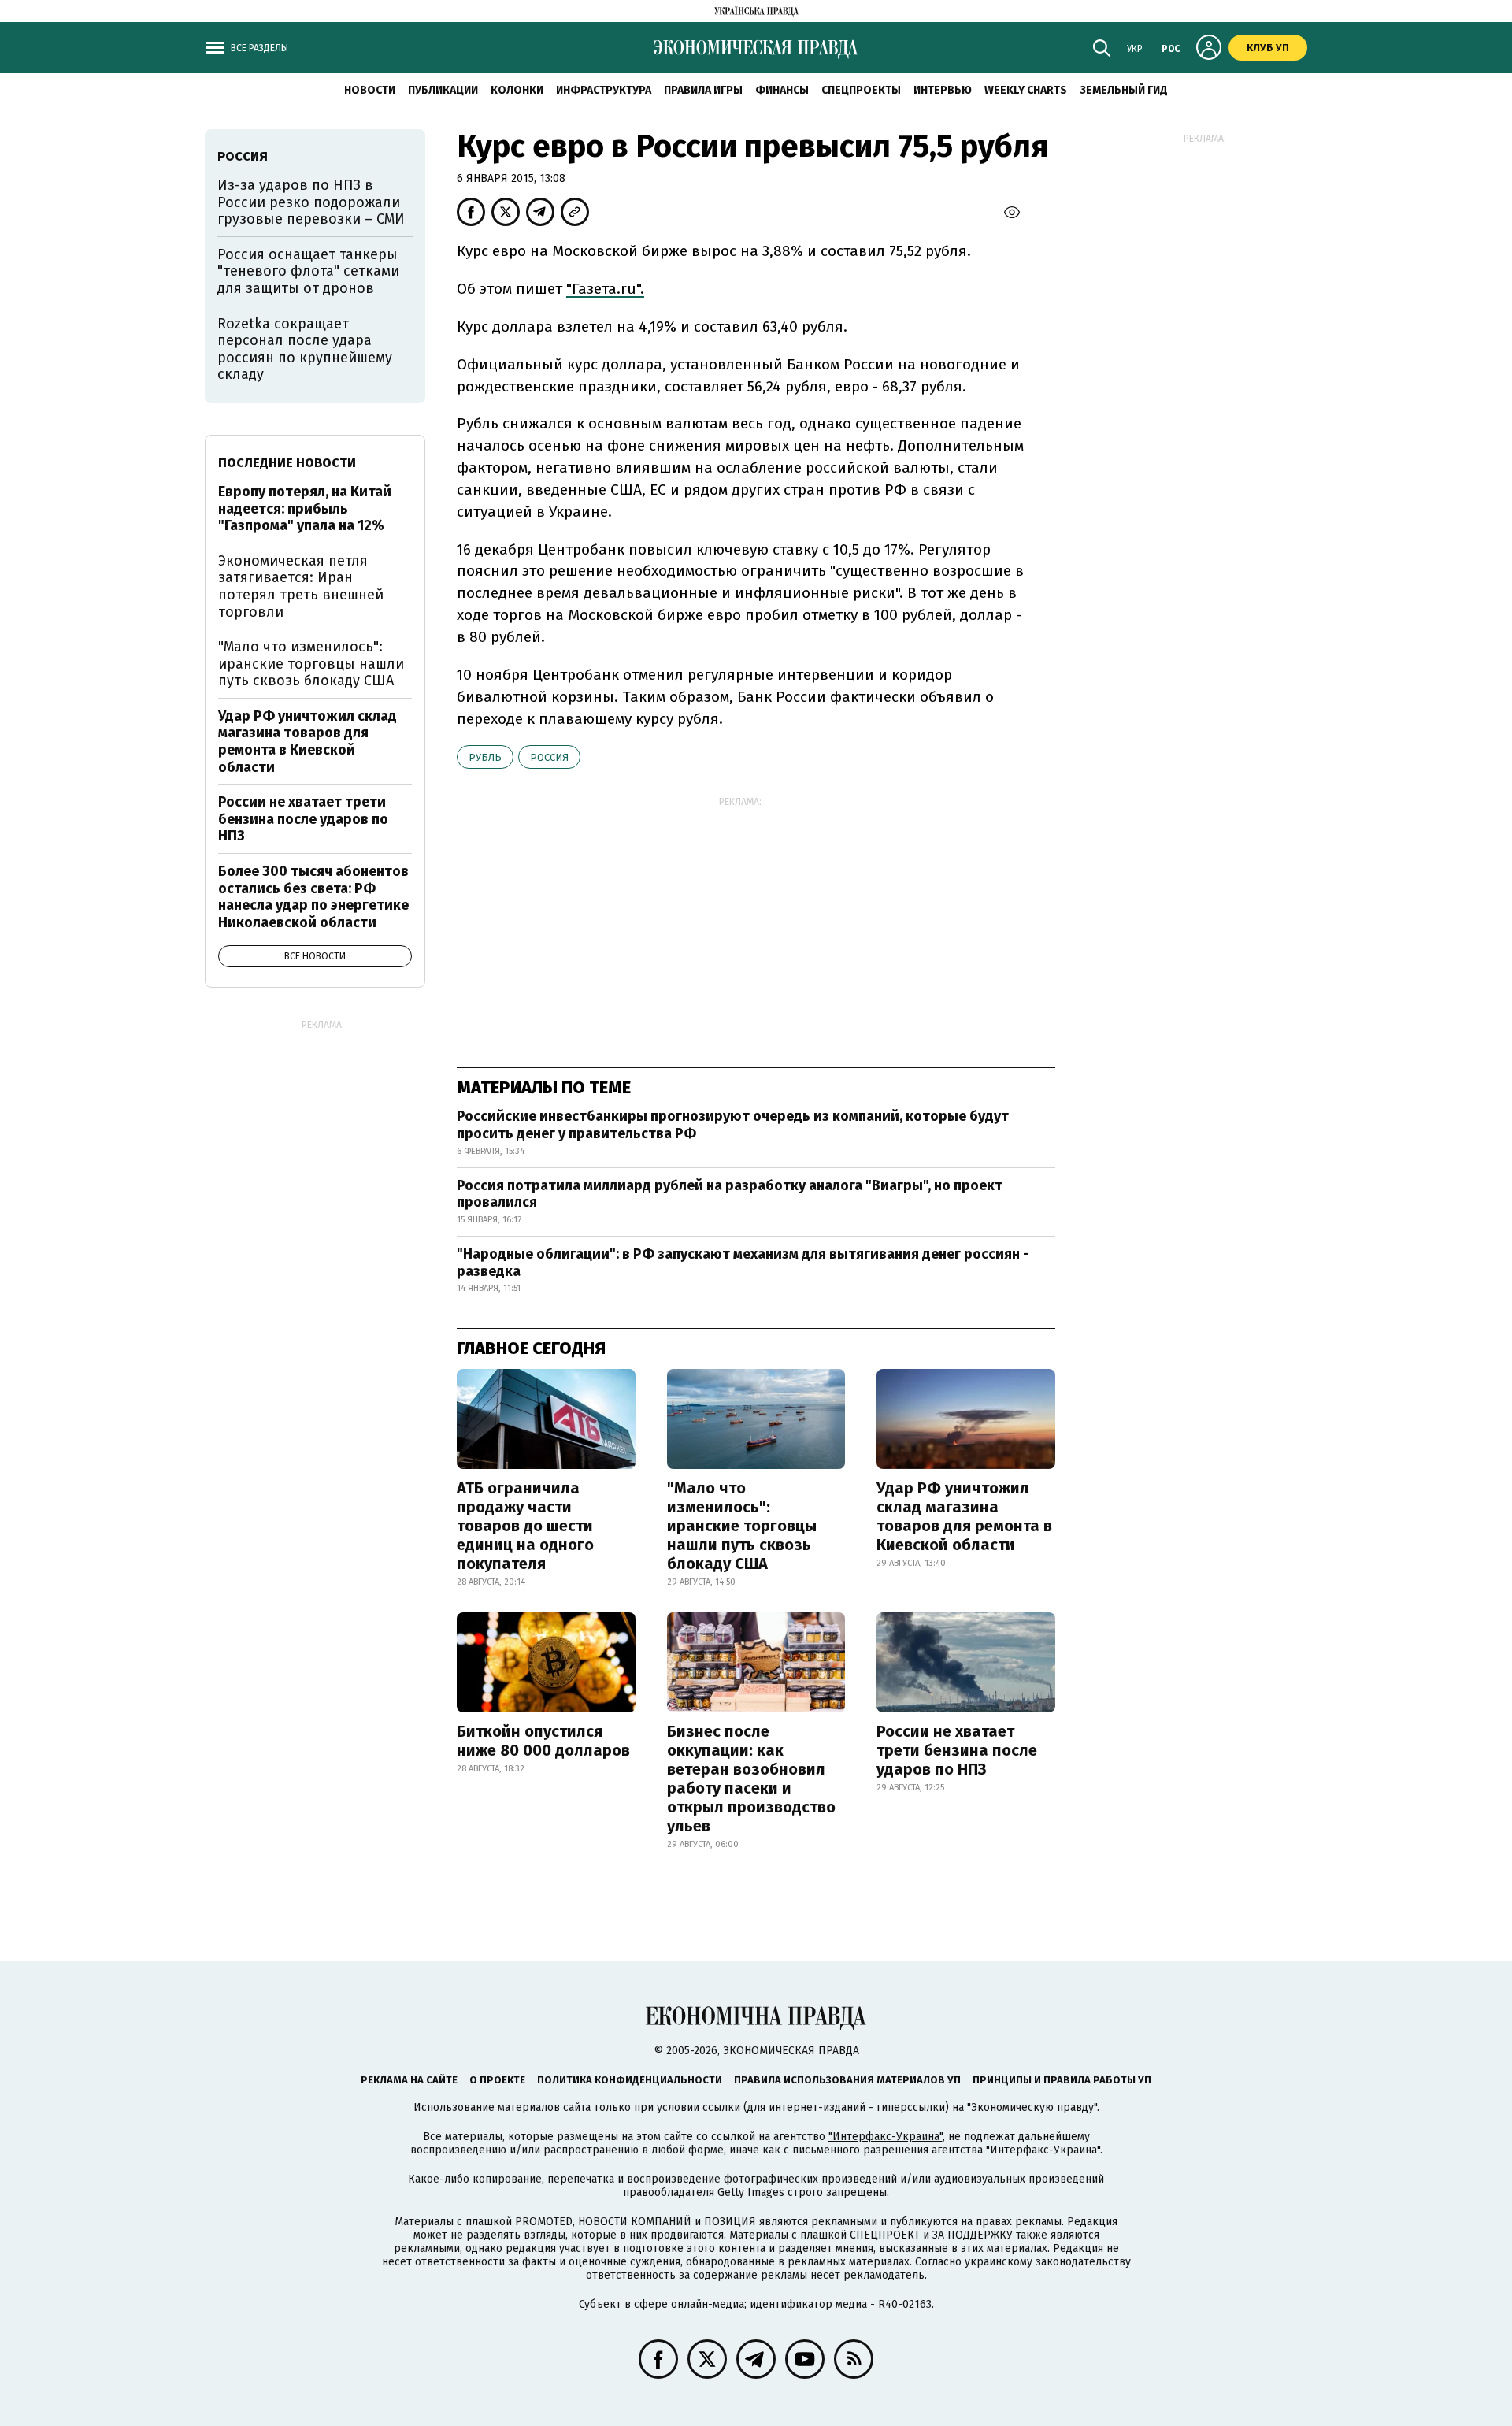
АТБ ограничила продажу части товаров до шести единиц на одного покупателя (525, 1526)
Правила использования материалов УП (847, 2080)
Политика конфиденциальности (630, 2080)
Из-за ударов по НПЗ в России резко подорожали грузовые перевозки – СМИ (311, 202)
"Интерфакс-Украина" (886, 2137)
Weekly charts (1026, 90)
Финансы (782, 90)
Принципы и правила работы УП (1062, 2080)
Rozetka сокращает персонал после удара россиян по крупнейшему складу (305, 349)
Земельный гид (1124, 90)
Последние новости (287, 463)
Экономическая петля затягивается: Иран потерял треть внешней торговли (301, 586)
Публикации (443, 90)
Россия (549, 757)
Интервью (943, 90)
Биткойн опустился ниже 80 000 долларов (543, 1741)
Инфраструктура (604, 90)
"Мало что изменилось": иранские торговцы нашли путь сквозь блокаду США (742, 1526)
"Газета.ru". (605, 289)
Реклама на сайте (409, 2080)
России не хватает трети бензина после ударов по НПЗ (957, 1750)
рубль (485, 757)
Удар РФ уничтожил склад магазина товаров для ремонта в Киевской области (964, 1516)
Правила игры (703, 90)
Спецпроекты (861, 90)
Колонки (517, 90)
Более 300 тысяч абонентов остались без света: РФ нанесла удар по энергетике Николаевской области (313, 897)
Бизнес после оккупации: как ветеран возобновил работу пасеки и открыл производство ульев (751, 1779)
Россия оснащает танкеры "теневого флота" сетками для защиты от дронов (308, 271)
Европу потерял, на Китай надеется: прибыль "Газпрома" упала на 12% (305, 508)
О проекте (497, 2080)
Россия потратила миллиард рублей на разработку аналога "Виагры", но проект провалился (730, 1194)
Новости (370, 90)
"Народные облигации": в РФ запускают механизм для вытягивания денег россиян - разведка (743, 1263)
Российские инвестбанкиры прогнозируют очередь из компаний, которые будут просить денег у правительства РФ (733, 1125)
